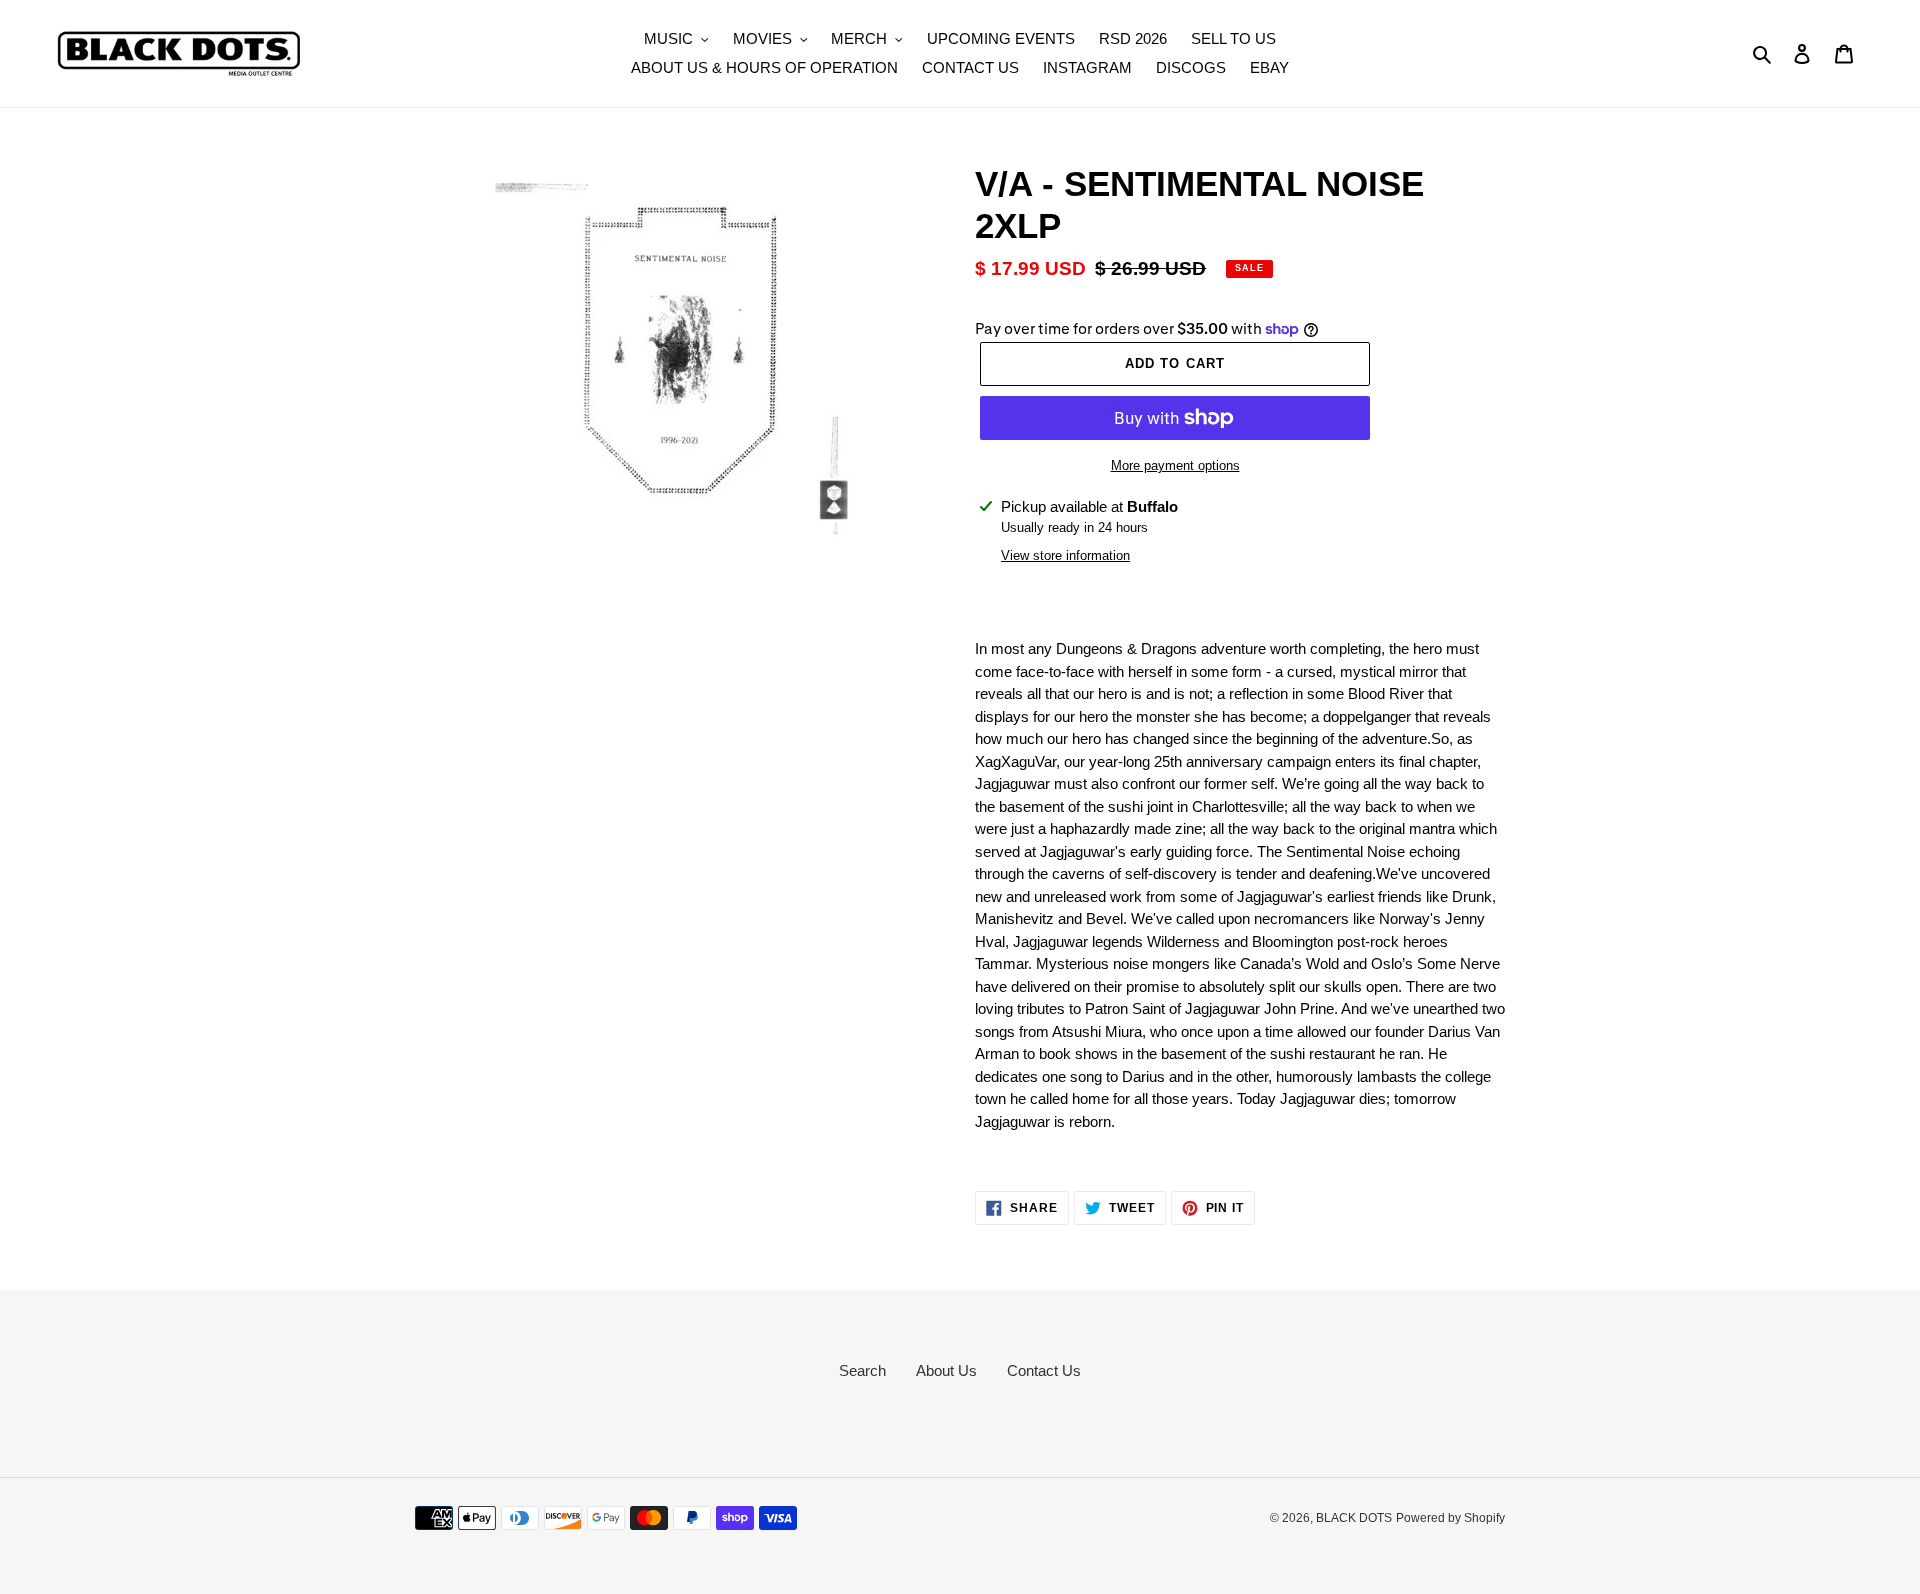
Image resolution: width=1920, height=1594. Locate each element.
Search (862, 1370)
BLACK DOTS (1354, 1518)
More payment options (1175, 465)
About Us (946, 1370)
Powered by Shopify (1450, 1518)
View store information (1065, 555)
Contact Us (1044, 1370)
